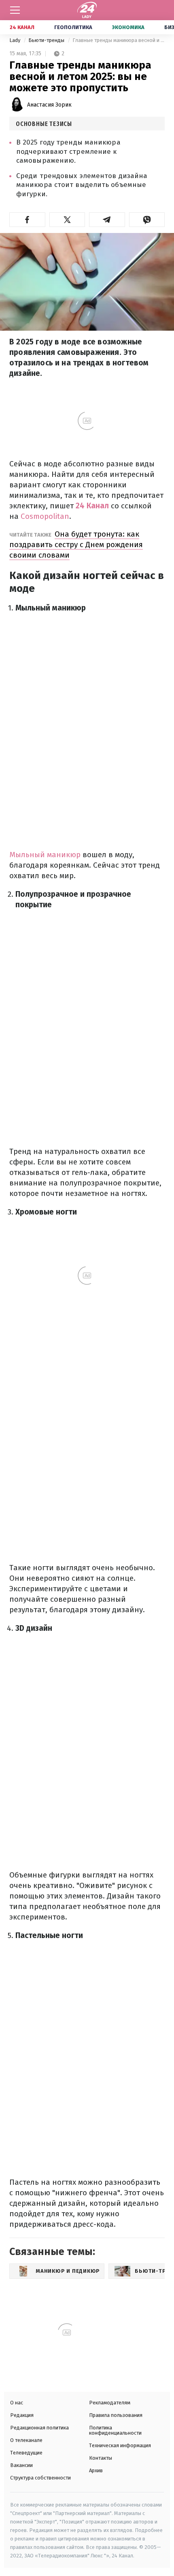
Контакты (101, 2458)
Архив (96, 2470)
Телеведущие (26, 2453)
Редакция (22, 2415)
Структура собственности (40, 2478)
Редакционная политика (39, 2428)
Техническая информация (120, 2445)
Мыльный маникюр (46, 855)
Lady (15, 40)
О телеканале (26, 2440)
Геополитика (73, 27)
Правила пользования (116, 2415)
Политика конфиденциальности (115, 2430)
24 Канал (22, 27)
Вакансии (21, 2465)
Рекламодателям (110, 2403)
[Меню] (15, 10)
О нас (17, 2403)
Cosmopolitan (45, 516)
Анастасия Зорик (49, 105)
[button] (27, 220)
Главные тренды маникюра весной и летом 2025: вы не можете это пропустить (119, 40)
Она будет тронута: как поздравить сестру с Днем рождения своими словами (76, 544)
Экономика (128, 27)
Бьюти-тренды (47, 40)
